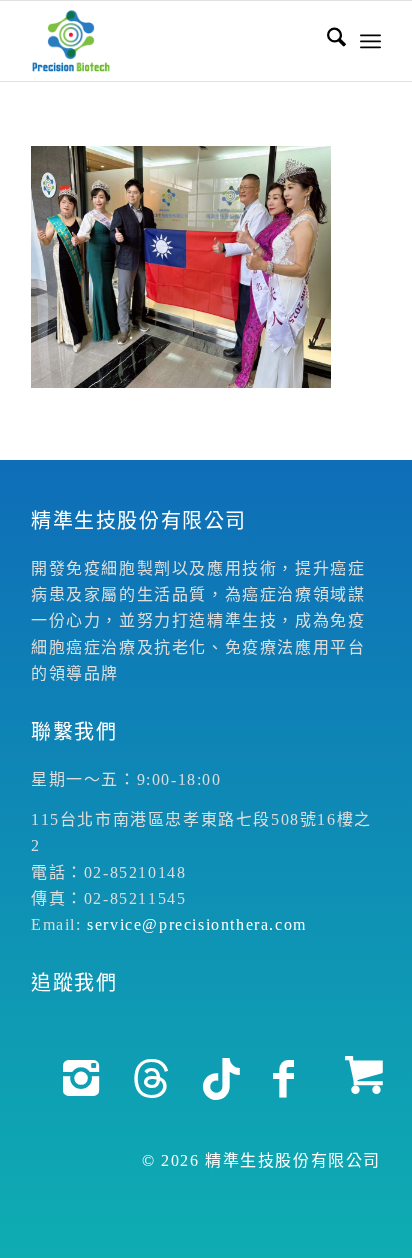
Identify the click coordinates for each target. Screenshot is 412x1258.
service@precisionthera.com (197, 924)
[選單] (370, 41)
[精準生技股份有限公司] (171, 41)
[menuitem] (326, 41)
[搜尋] (326, 41)
